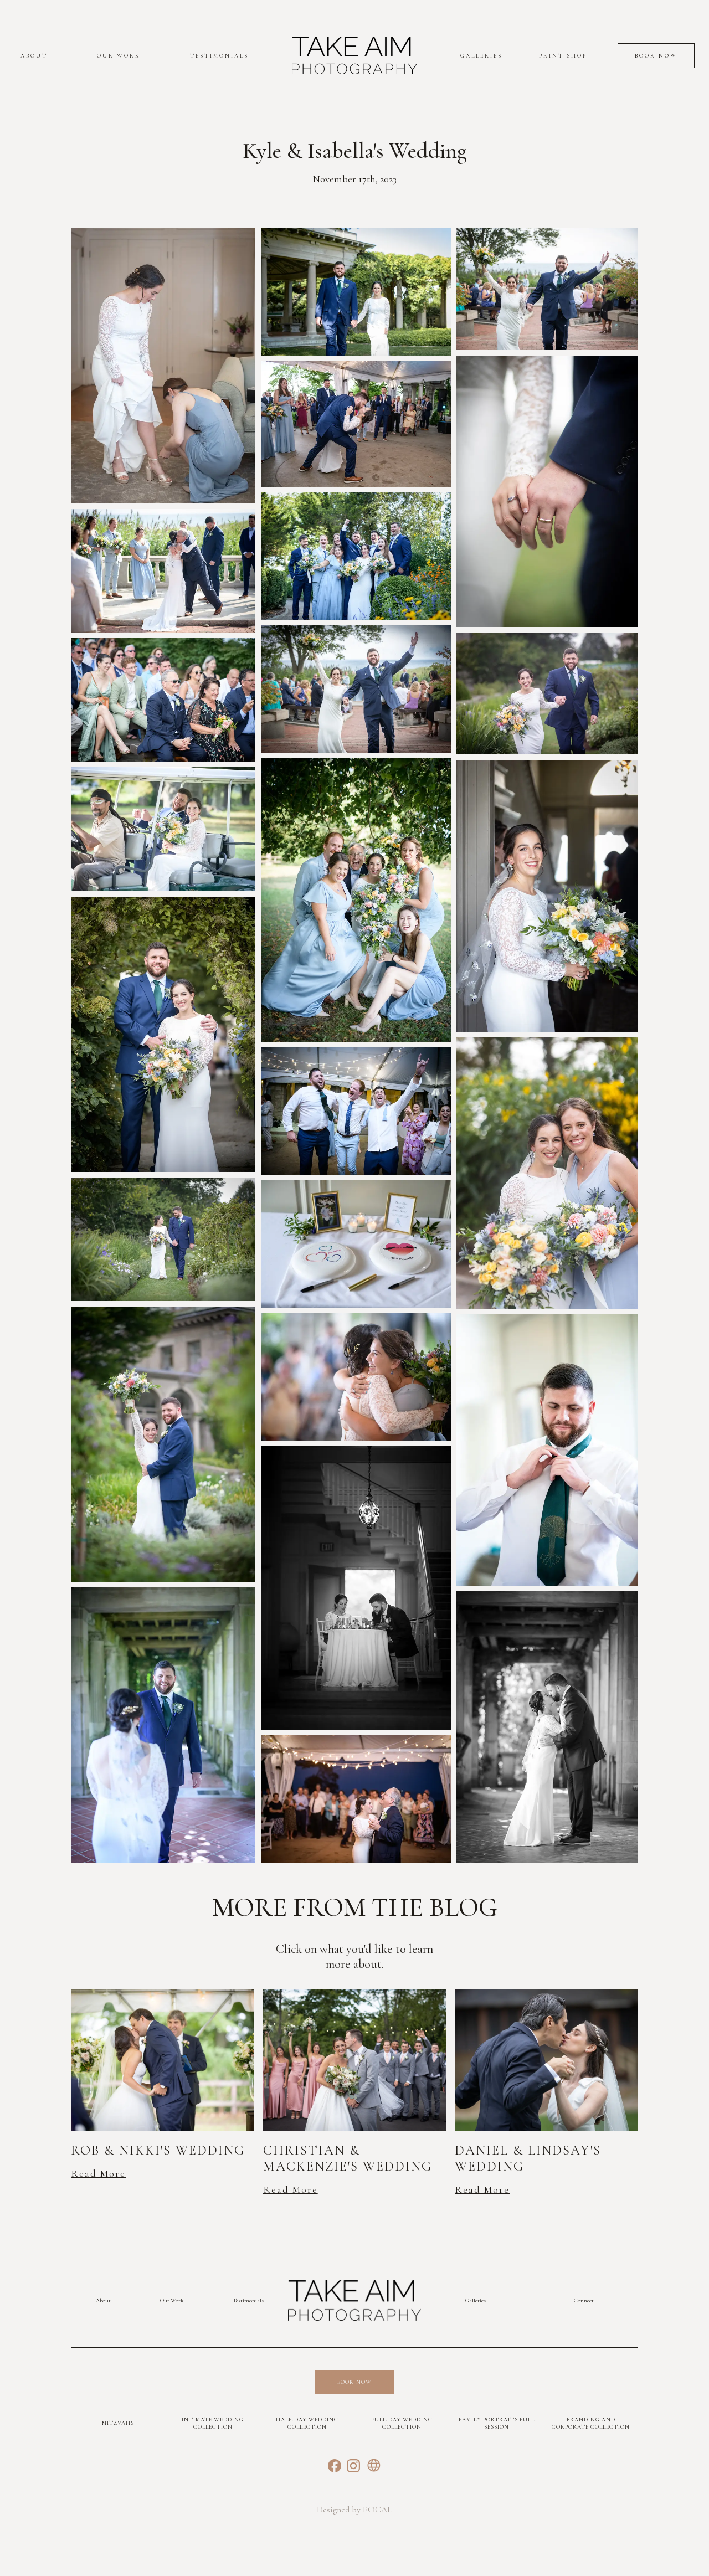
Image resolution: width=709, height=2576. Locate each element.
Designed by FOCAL (354, 2510)
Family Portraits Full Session (497, 2423)
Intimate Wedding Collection (213, 2423)
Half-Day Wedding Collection (307, 2423)
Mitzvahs (118, 2423)
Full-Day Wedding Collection (402, 2423)
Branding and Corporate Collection (591, 2423)
